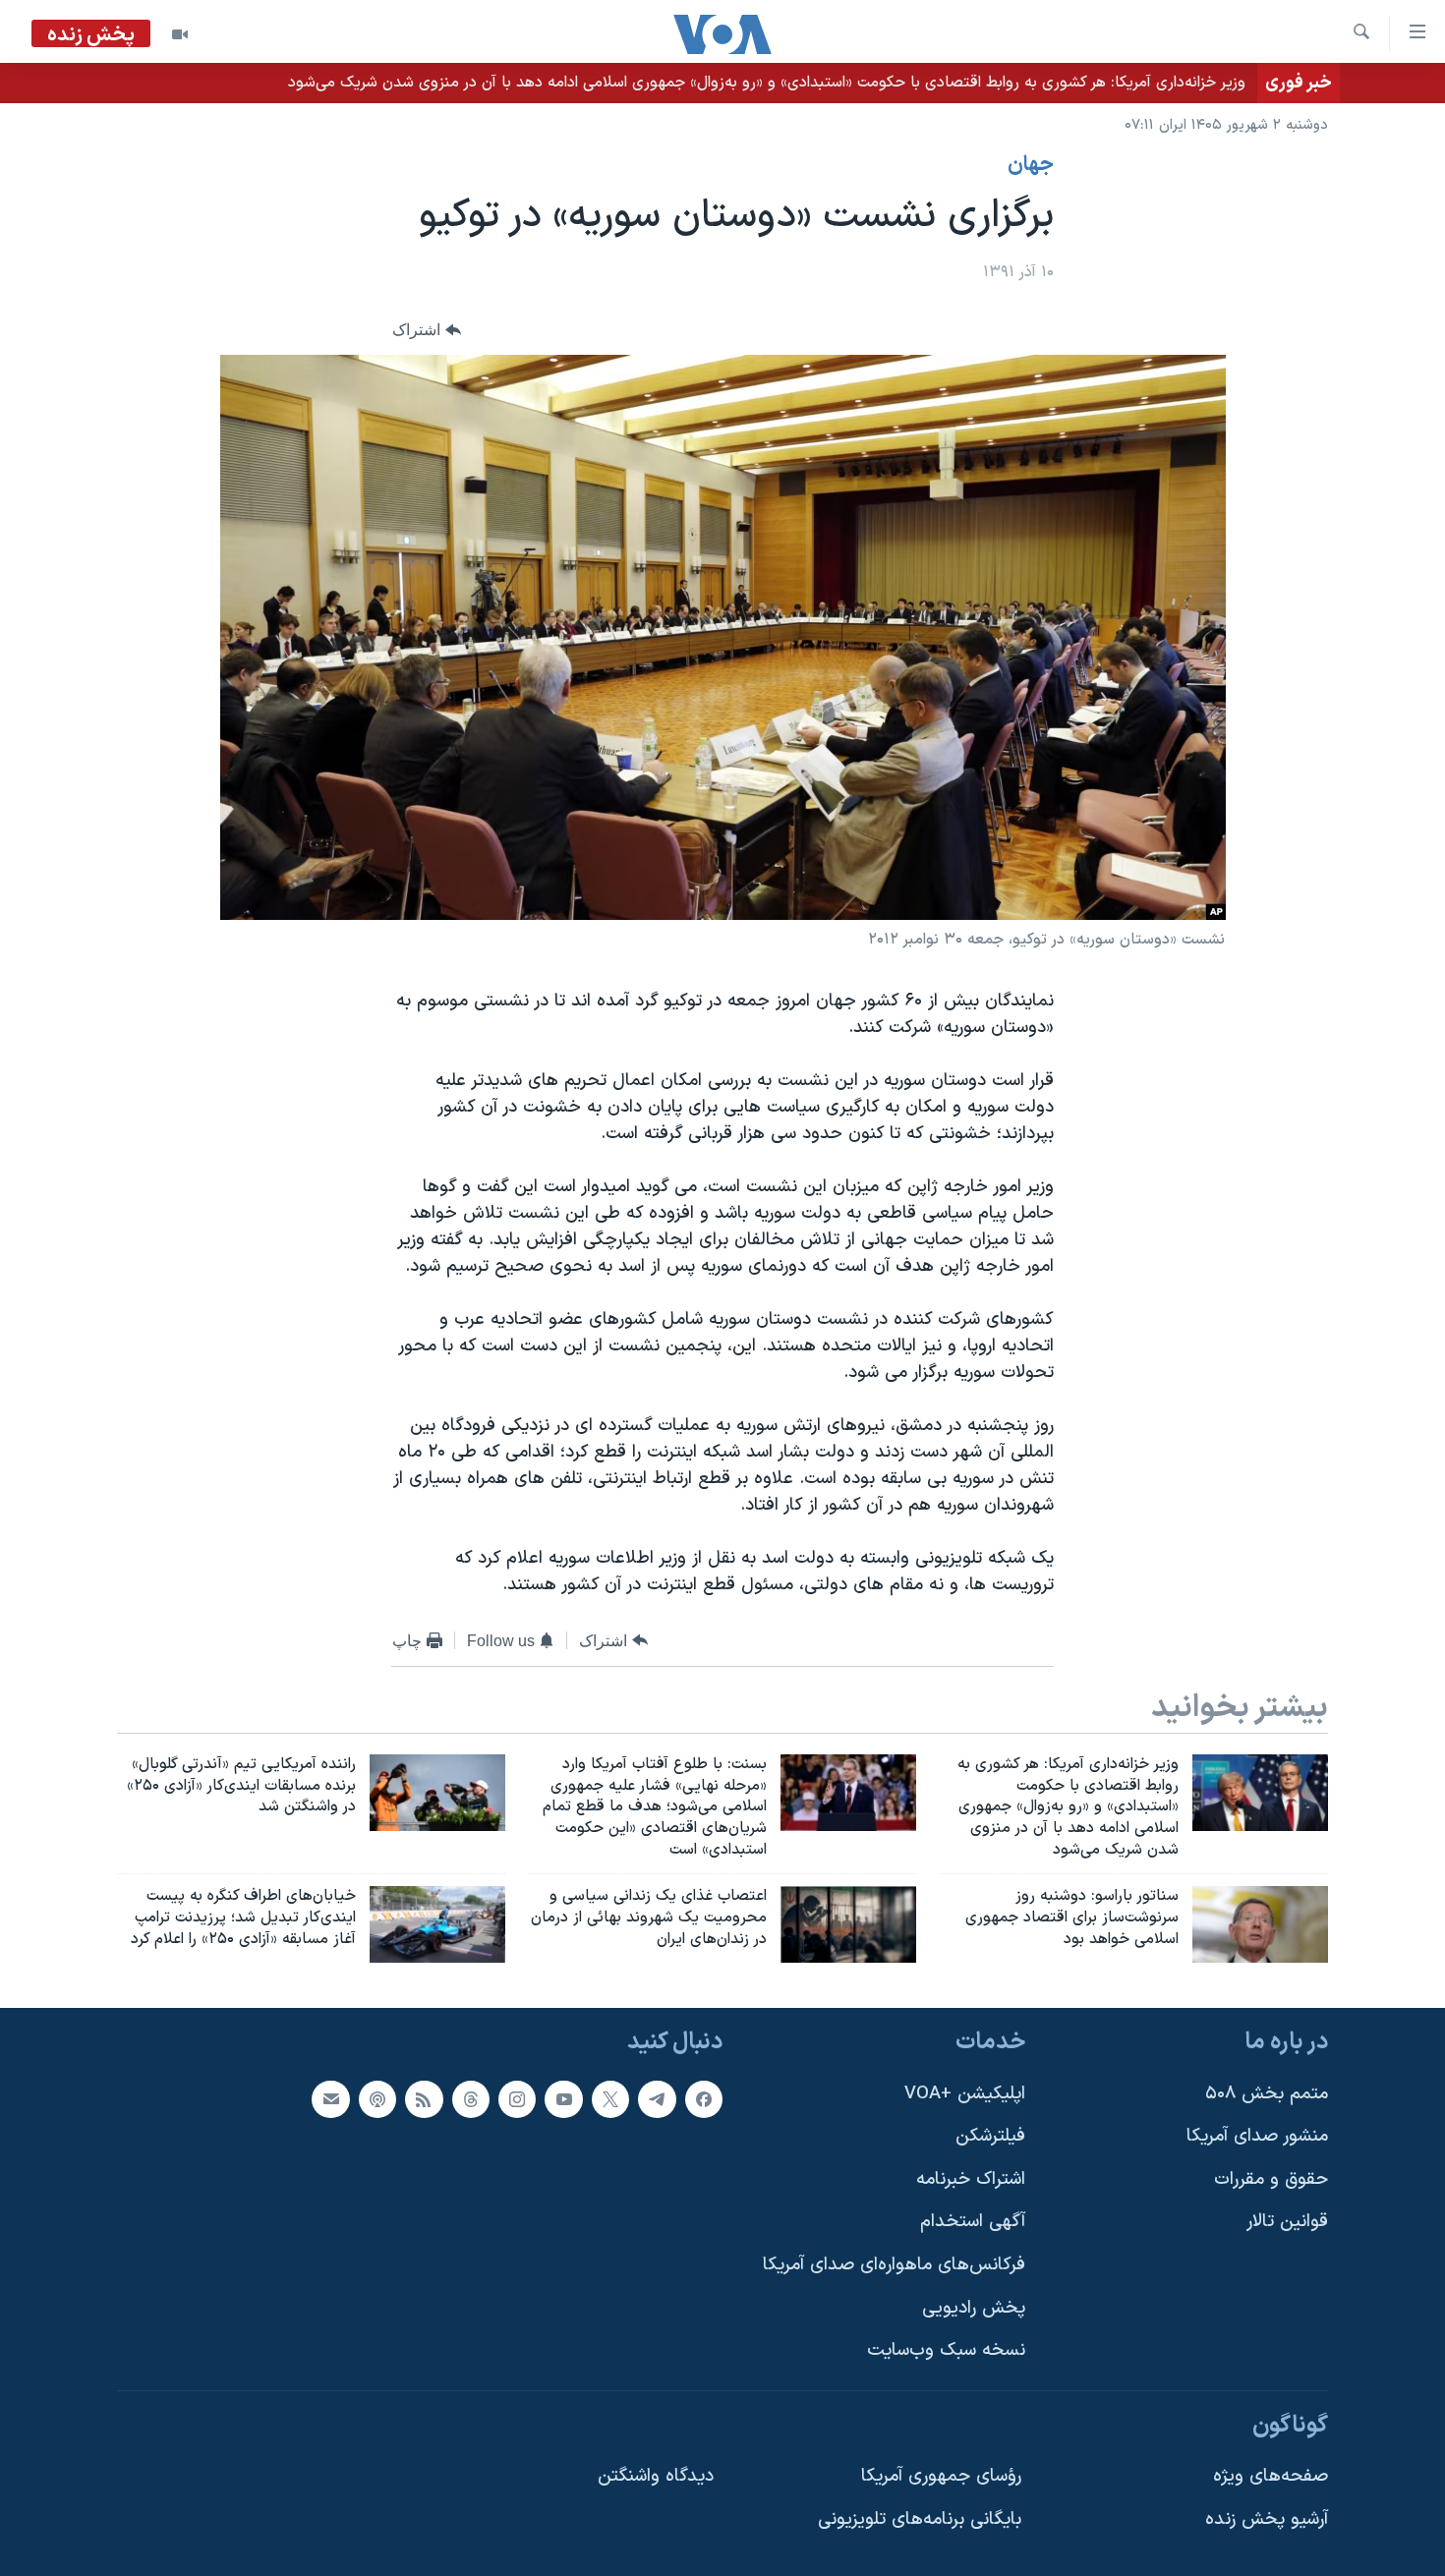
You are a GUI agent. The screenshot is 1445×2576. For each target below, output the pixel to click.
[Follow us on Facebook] (704, 2098)
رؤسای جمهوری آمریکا (941, 2476)
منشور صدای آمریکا (1257, 2136)
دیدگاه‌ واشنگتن (656, 2476)
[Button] (427, 330)
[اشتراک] (330, 2098)
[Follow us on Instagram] (517, 2098)
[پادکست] (377, 2098)
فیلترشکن (990, 2136)
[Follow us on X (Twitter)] (610, 2098)
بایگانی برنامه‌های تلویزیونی (920, 2519)
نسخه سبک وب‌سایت (946, 2350)
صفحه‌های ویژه (1271, 2476)
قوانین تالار (1287, 2222)
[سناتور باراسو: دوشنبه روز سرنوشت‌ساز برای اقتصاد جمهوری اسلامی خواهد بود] (1260, 1924)
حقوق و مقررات (1271, 2178)
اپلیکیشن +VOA (965, 2093)
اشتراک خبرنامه (971, 2178)
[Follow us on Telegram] (657, 2098)
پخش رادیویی (974, 2307)
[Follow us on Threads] (471, 2098)
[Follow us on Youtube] (563, 2098)
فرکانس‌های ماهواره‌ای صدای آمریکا (894, 2265)
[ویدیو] (180, 34)
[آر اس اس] (424, 2098)
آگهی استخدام (973, 2222)
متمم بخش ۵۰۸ (1267, 2093)
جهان (1031, 165)
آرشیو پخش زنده (1267, 2519)
